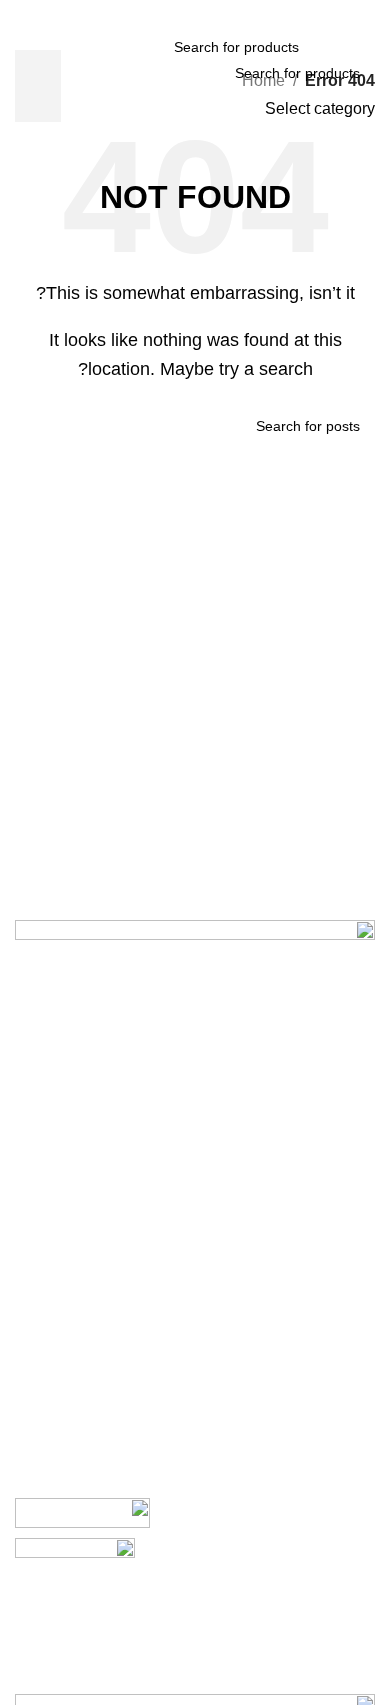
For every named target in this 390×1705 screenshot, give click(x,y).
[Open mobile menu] (367, 47)
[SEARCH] (38, 86)
